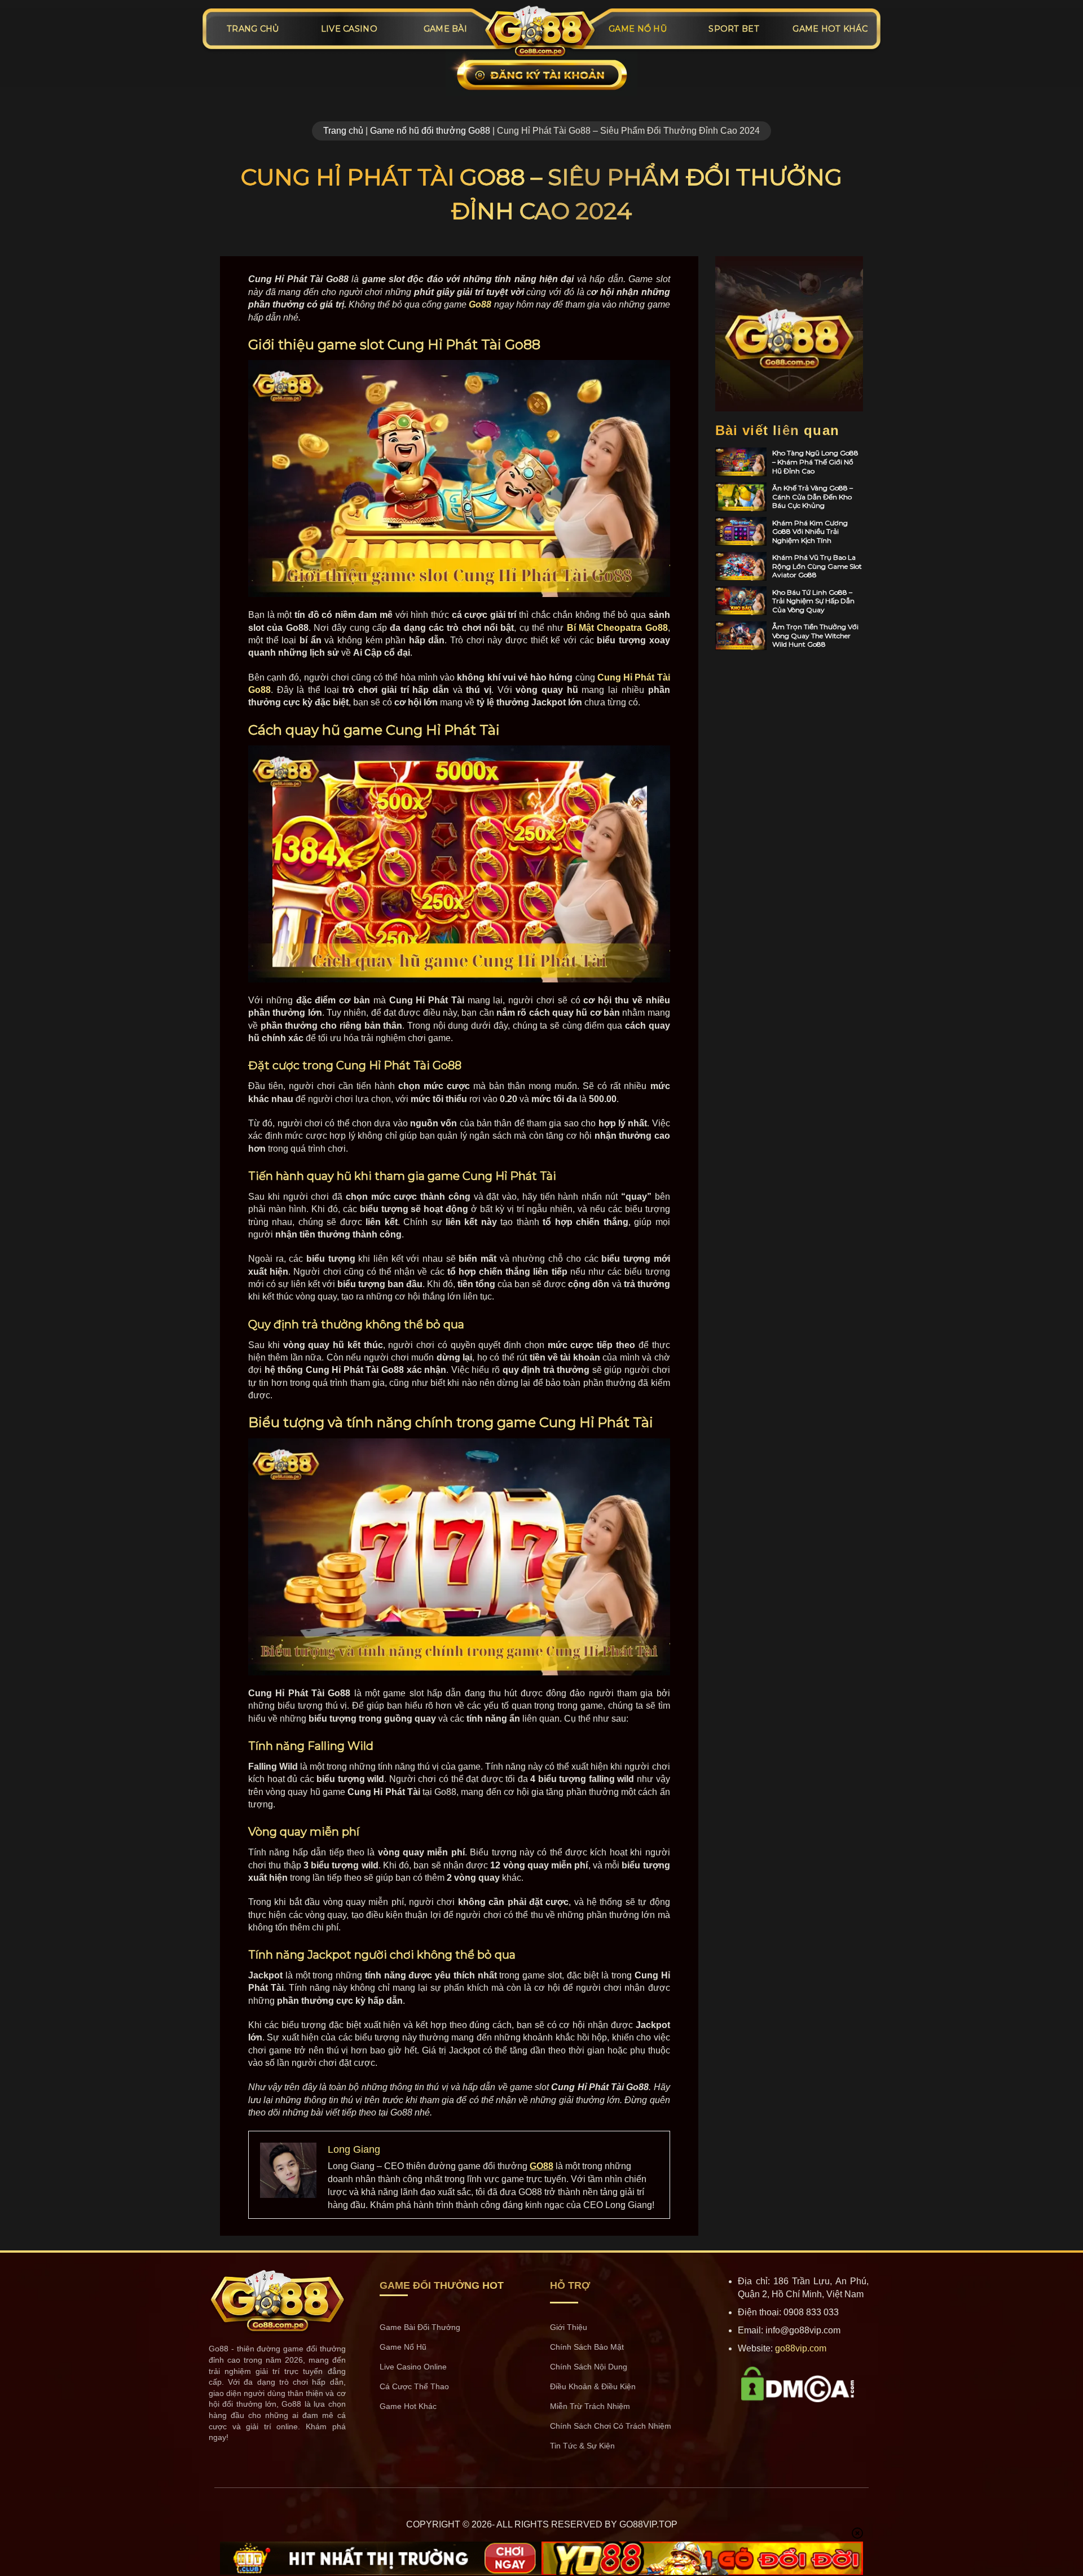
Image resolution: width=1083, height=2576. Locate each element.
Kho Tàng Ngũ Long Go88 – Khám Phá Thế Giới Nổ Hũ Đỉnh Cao (815, 462)
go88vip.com (801, 2348)
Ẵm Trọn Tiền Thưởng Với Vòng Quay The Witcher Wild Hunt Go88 (815, 635)
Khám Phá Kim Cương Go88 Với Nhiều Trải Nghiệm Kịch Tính (810, 532)
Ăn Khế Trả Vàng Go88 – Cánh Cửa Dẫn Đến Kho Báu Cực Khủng (813, 497)
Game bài (445, 29)
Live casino (349, 29)
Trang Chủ (253, 29)
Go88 (480, 304)
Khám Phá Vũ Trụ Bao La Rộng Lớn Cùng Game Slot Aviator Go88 (817, 566)
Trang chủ (343, 131)
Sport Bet (734, 29)
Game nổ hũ (638, 29)
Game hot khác (830, 29)
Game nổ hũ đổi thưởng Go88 (430, 131)
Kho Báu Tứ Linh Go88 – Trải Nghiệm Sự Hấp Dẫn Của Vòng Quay (813, 601)
